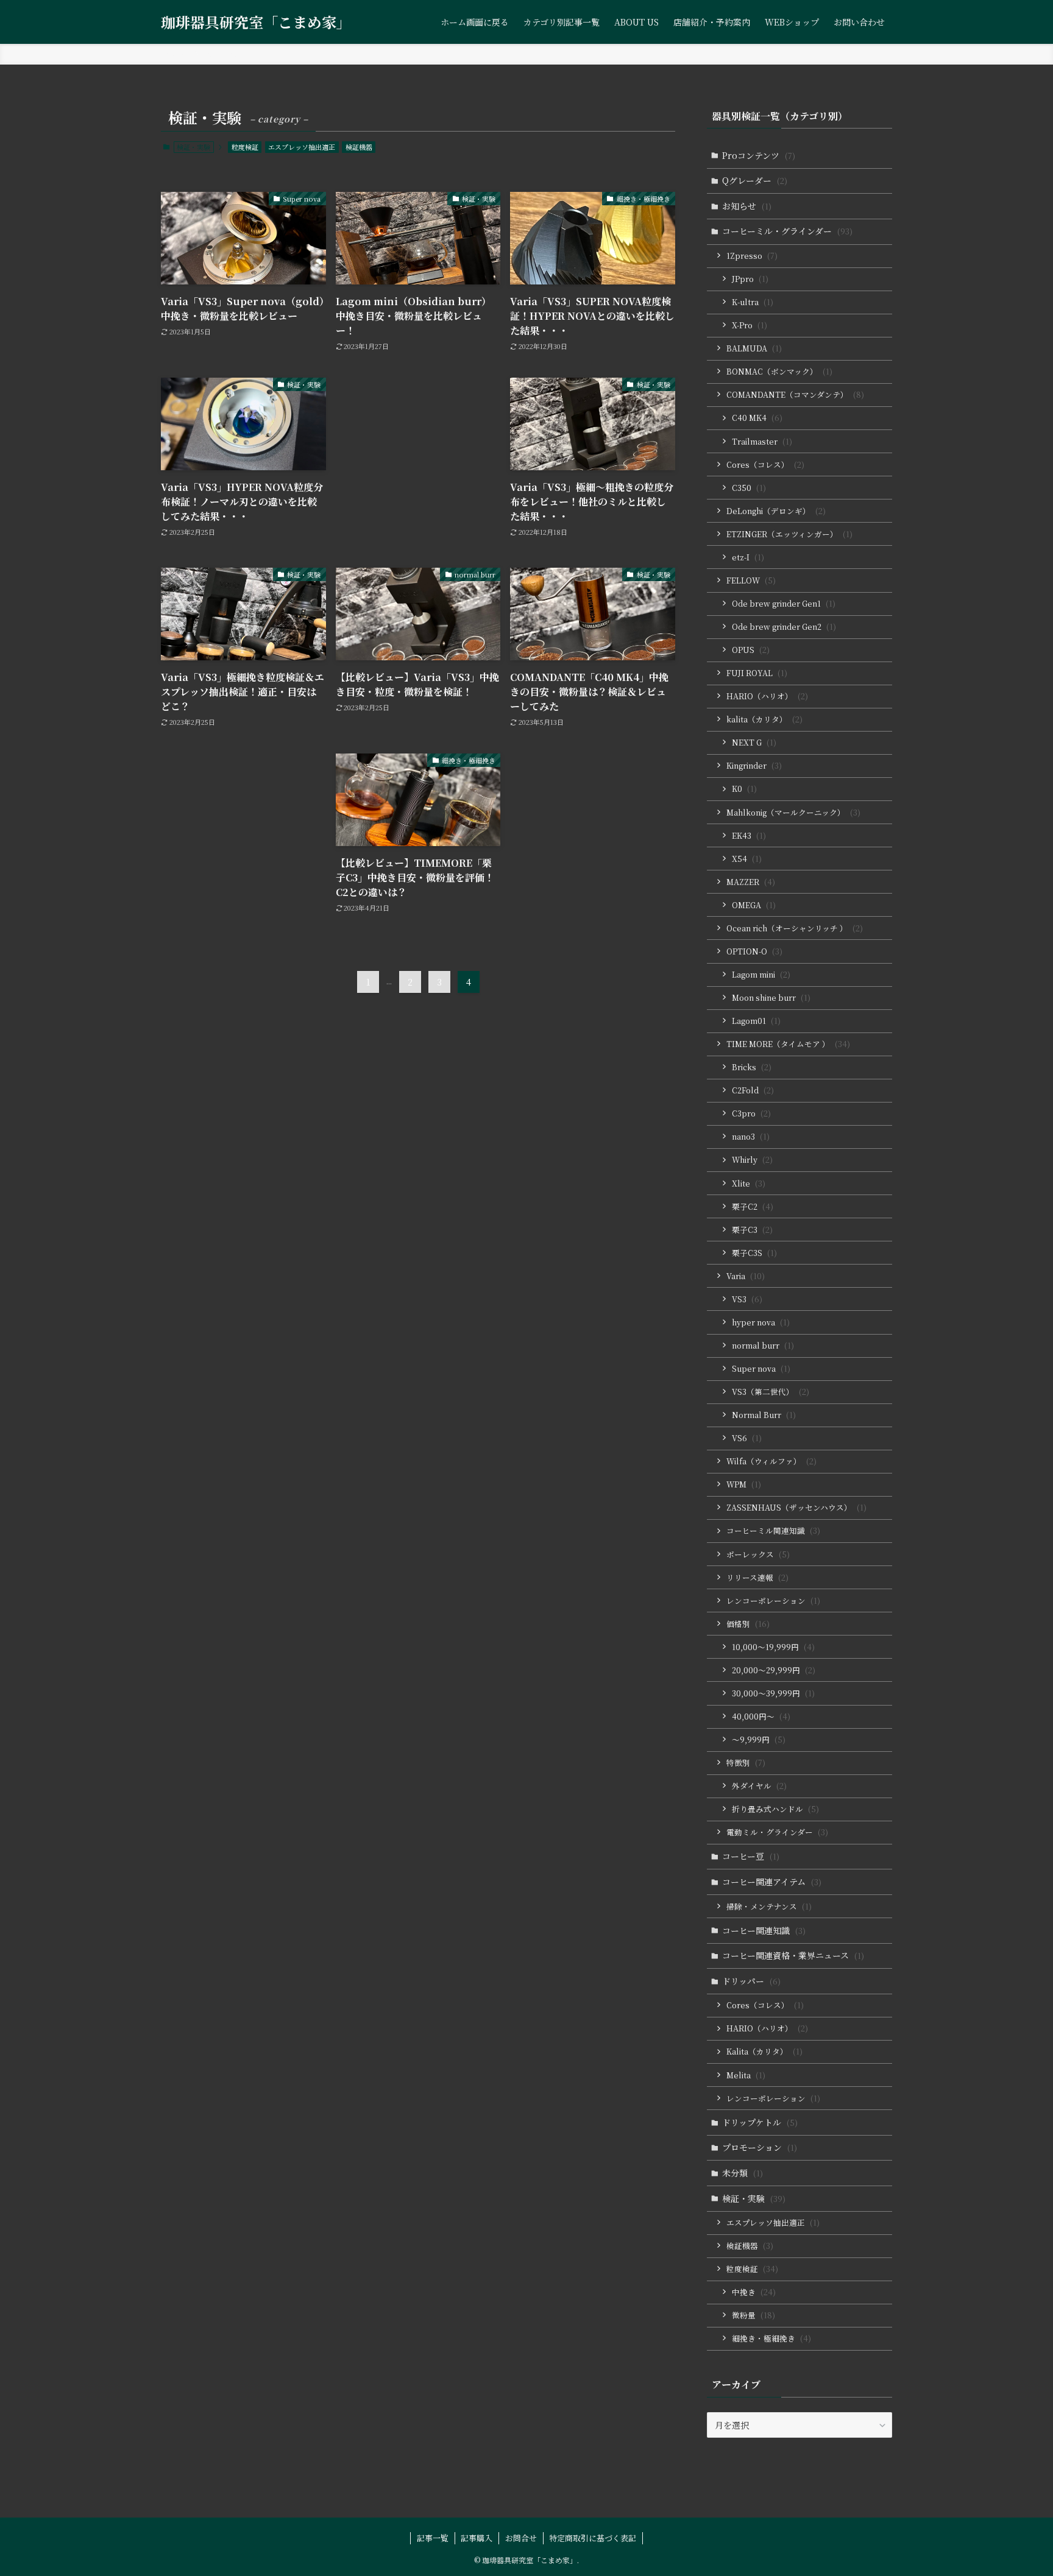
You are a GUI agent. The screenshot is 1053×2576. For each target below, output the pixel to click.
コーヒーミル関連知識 (773, 1530)
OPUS (751, 650)
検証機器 (359, 147)
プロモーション (760, 2147)
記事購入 (477, 2538)
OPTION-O (754, 951)
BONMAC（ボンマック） (779, 371)
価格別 (748, 1624)
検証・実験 (754, 2198)
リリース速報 (757, 1577)
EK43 (749, 835)
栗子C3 (752, 1230)
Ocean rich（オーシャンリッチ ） (795, 928)
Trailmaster (762, 441)
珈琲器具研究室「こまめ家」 (256, 22)
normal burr (763, 1345)
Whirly (752, 1159)
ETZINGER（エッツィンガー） (789, 534)
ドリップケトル (760, 2122)
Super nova (761, 1368)
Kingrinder (754, 765)
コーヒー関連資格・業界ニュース (793, 1955)
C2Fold (753, 1090)
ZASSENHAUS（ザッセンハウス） (796, 1507)
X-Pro (750, 325)
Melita (746, 2075)
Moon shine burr (771, 997)
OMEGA (754, 905)
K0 (744, 789)
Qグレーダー (755, 180)
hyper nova (761, 1322)
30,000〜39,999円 (773, 1693)
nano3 (751, 1136)
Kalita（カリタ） (764, 2051)
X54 (747, 859)
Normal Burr (764, 1415)
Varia (746, 1276)
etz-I (748, 557)
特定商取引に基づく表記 (593, 2538)
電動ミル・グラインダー (777, 1832)
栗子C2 (753, 1206)
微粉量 (753, 2315)
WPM (744, 1484)
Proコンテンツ (759, 155)
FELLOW (751, 580)
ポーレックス (758, 1554)
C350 (749, 488)
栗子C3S (754, 1253)
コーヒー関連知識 (764, 1930)
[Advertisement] (418, 461)
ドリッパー (751, 1981)
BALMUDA (754, 348)
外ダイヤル (759, 1786)
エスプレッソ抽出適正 (302, 147)
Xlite (749, 1183)
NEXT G (754, 742)
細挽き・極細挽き (771, 2338)
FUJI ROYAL (757, 673)
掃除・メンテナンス (769, 1906)
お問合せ (521, 2538)
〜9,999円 (759, 1739)
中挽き (754, 2292)
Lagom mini (761, 974)
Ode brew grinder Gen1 (784, 603)
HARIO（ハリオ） (767, 696)
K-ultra (753, 302)
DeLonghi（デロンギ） (776, 511)
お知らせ (747, 206)
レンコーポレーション (773, 1600)
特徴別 (746, 1763)
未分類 (743, 2173)
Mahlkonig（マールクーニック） (793, 812)
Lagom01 (756, 1021)
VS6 (747, 1438)
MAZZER (751, 882)
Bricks (752, 1067)
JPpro (750, 279)
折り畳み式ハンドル (775, 1809)
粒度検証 (245, 147)
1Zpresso (752, 256)
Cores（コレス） (765, 464)
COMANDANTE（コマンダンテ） (795, 394)
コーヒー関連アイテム (772, 1882)
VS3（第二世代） (771, 1392)
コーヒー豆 (751, 1856)
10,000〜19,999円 (773, 1647)
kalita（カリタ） (764, 719)
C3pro (751, 1113)
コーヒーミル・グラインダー (787, 231)
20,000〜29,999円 (774, 1670)
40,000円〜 (761, 1716)
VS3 (747, 1299)
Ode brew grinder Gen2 (784, 626)
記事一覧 (433, 2538)
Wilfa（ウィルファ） (771, 1461)
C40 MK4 (757, 418)
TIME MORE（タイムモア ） (788, 1044)
